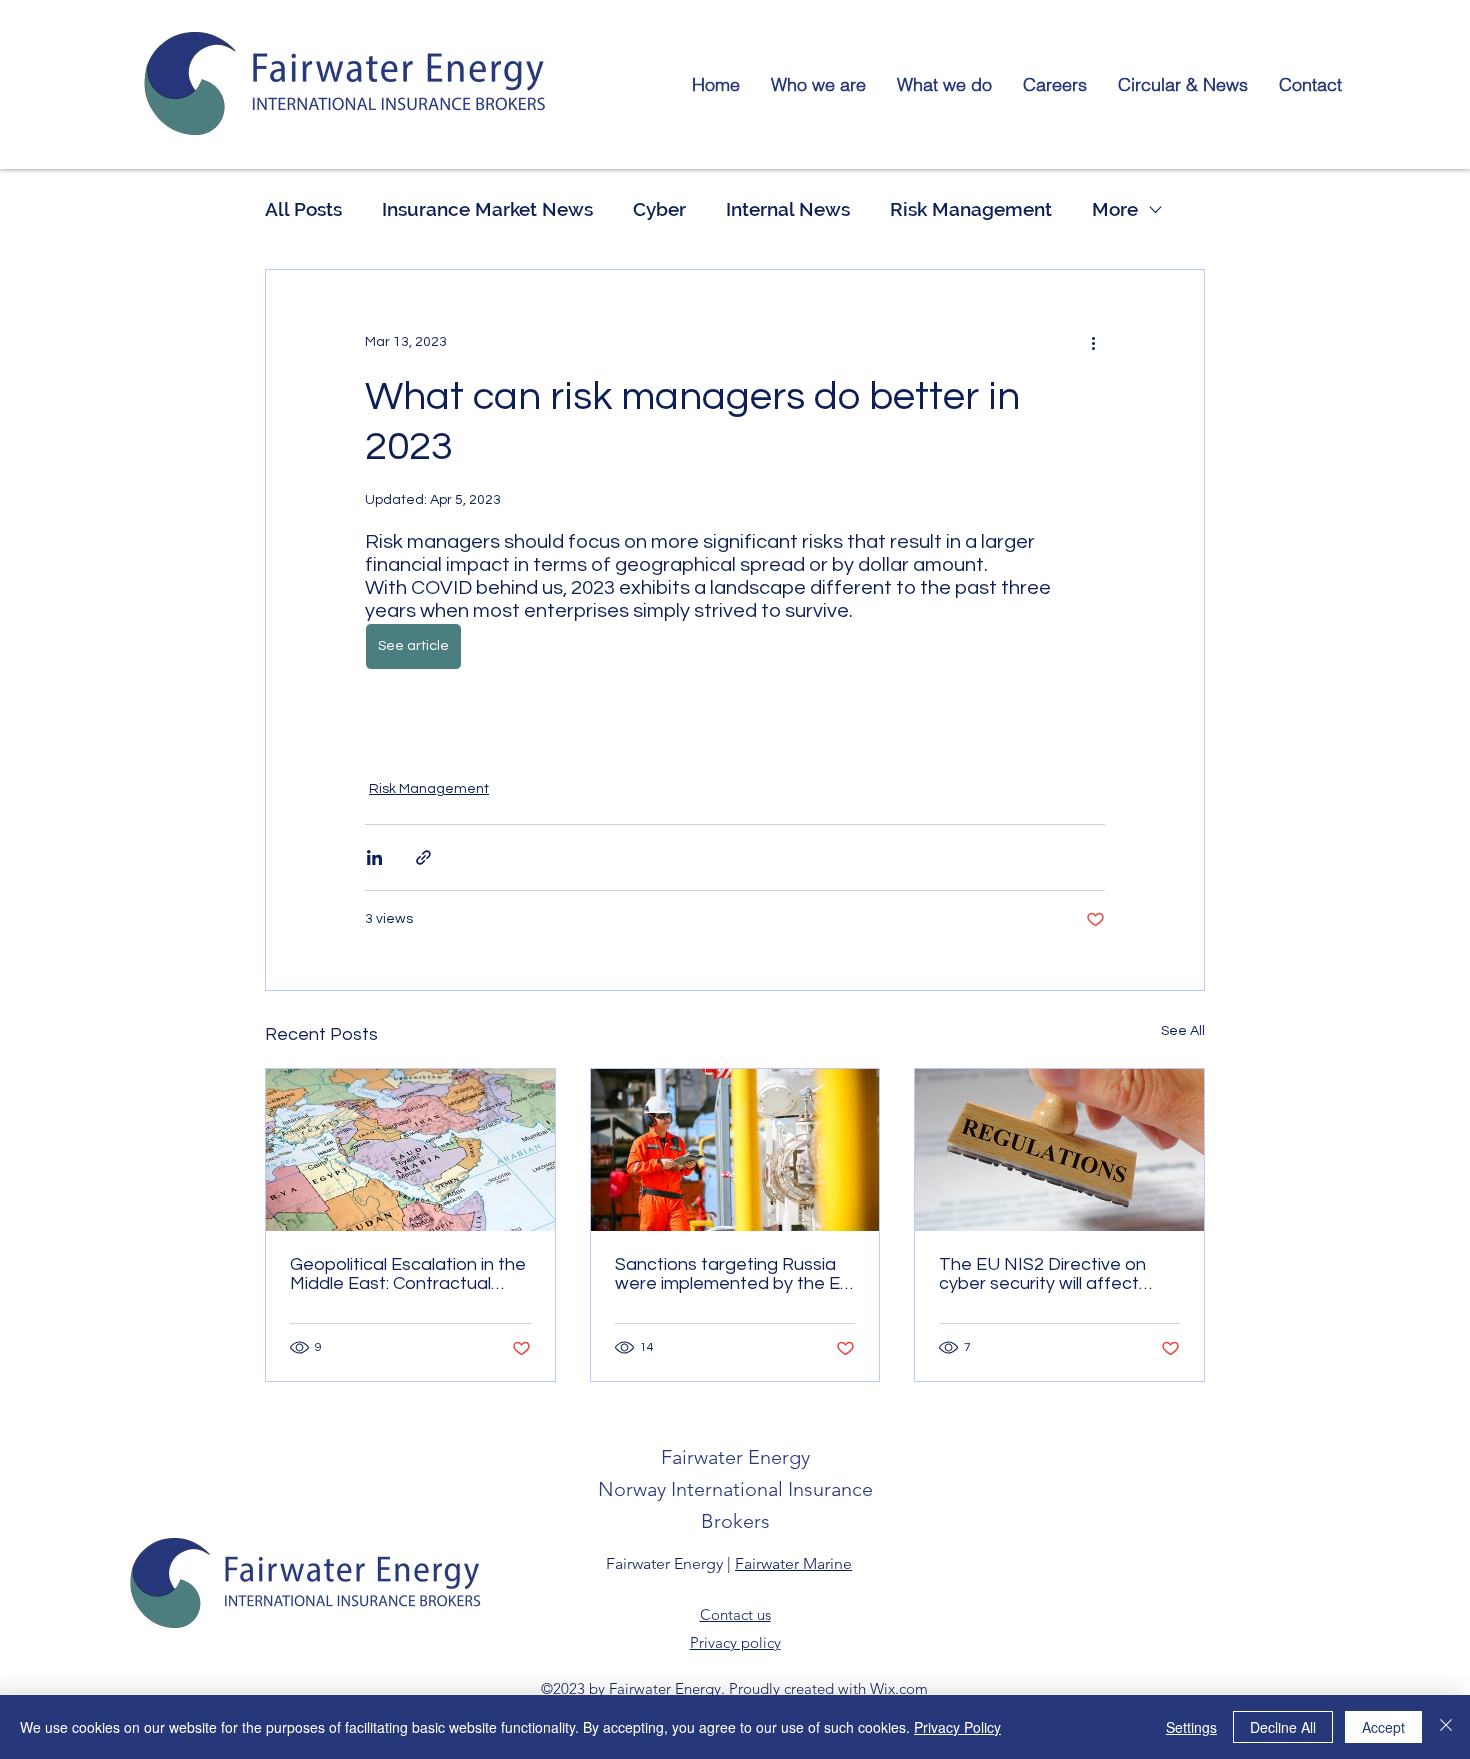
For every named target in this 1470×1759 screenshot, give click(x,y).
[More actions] (1093, 342)
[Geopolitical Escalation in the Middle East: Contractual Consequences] (410, 1150)
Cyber (659, 209)
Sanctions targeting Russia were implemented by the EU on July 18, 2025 (734, 1274)
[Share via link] (423, 857)
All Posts (303, 209)
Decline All (1283, 1727)
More (1115, 209)
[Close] (1446, 1727)
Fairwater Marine (793, 1563)
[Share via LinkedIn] (374, 857)
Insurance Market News (487, 209)
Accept (1383, 1727)
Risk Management (971, 209)
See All (1183, 1031)
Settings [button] (1191, 1727)
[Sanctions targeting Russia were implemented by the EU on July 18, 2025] (735, 1150)
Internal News (788, 209)
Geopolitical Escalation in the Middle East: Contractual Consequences (408, 1274)
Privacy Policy (957, 1727)
